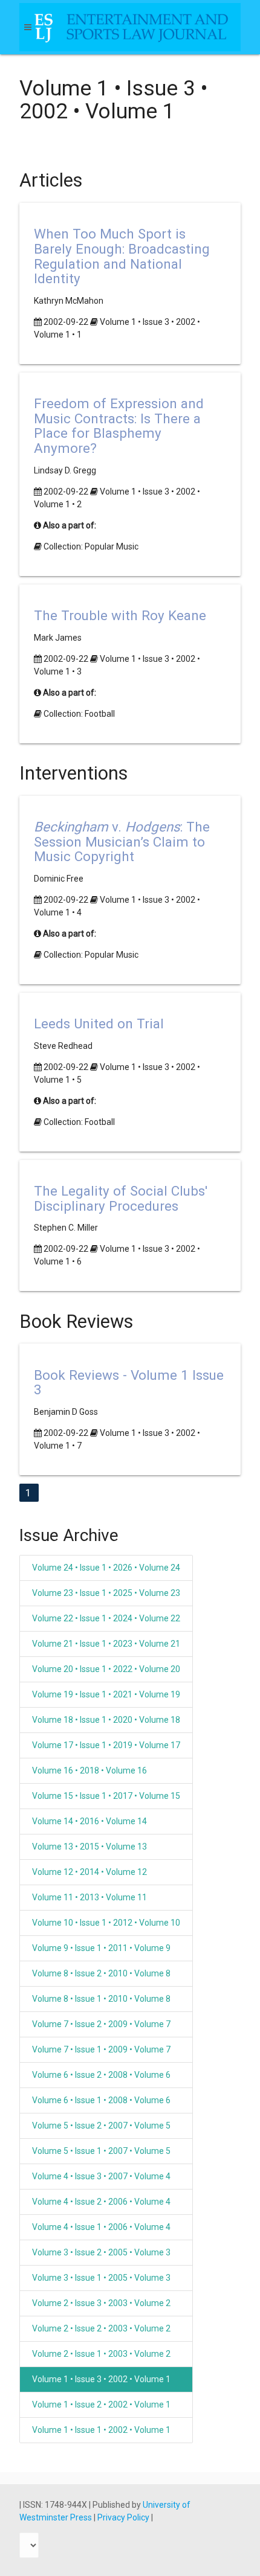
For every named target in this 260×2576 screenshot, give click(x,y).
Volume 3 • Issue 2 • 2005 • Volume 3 (101, 2252)
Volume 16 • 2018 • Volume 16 (89, 1770)
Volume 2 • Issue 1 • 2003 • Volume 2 (101, 2354)
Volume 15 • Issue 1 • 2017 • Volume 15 (106, 1796)
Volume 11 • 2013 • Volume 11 (89, 1897)
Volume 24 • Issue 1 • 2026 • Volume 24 (106, 1568)
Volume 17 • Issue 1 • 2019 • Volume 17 (106, 1745)
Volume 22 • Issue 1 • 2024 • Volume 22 (106, 1618)
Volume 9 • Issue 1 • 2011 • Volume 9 (101, 1948)
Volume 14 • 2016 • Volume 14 (89, 1821)
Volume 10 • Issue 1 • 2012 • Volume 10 (106, 1923)
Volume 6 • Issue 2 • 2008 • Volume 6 (101, 2075)
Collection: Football (79, 714)
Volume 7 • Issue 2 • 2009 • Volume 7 (101, 2024)
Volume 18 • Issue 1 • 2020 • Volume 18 (106, 1720)
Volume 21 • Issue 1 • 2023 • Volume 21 (106, 1644)
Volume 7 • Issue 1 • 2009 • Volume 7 (101, 2049)
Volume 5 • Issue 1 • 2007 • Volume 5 (101, 2151)
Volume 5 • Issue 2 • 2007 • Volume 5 (101, 2126)
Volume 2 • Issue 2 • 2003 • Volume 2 (101, 2328)
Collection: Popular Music (91, 546)
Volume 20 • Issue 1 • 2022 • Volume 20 (106, 1669)
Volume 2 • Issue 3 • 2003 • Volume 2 (101, 2303)
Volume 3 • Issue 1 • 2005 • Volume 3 (101, 2278)
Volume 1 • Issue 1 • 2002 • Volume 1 (101, 2430)
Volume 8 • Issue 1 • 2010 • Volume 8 (101, 1999)
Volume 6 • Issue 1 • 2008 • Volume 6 (101, 2100)
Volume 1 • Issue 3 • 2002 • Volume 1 (101, 2379)
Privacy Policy (124, 2517)
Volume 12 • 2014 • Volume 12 (89, 1872)
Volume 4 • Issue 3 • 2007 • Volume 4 (101, 2176)
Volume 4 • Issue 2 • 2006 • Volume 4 (101, 2202)
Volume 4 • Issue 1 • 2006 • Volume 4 (101, 2227)
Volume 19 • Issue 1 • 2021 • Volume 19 (106, 1694)
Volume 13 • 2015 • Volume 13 (89, 1847)
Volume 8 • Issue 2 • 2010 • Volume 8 (101, 1973)
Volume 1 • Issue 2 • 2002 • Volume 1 (101, 2405)
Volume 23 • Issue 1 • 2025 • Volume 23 (106, 1593)
